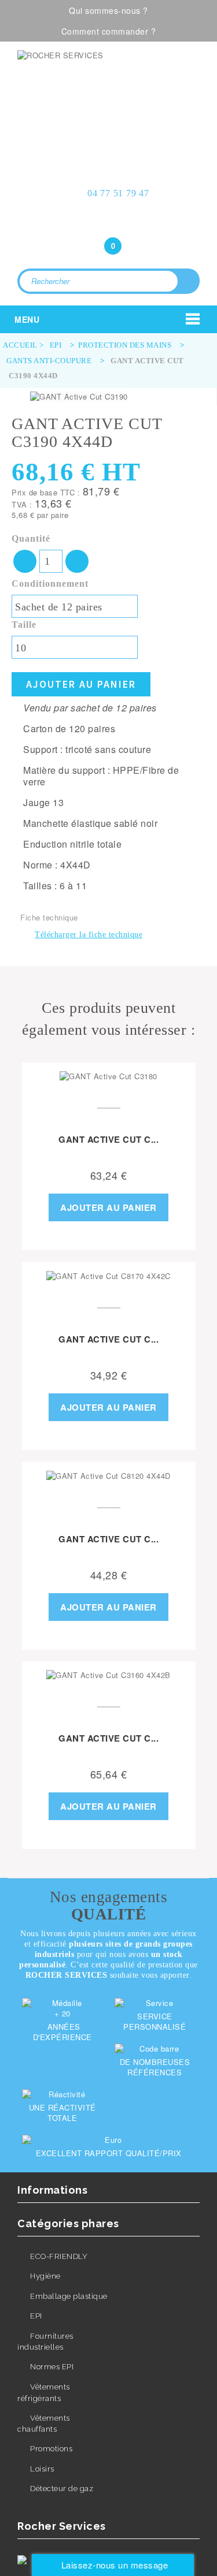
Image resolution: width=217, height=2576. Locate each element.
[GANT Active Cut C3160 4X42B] (109, 1675)
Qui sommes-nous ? (108, 10)
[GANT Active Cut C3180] (109, 1076)
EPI (36, 2316)
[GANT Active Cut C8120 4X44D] (109, 1475)
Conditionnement (52, 584)
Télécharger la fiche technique (89, 935)
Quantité (31, 538)
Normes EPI (52, 2367)
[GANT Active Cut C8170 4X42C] (109, 1276)
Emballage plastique (69, 2296)
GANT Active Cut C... (108, 1139)
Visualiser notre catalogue (112, 131)
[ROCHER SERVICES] (108, 83)
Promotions (51, 2449)
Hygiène (45, 2276)
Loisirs (42, 2469)
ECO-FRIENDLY (59, 2256)
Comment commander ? (109, 31)
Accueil (20, 345)
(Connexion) (109, 223)
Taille (25, 625)
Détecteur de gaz (62, 2489)
